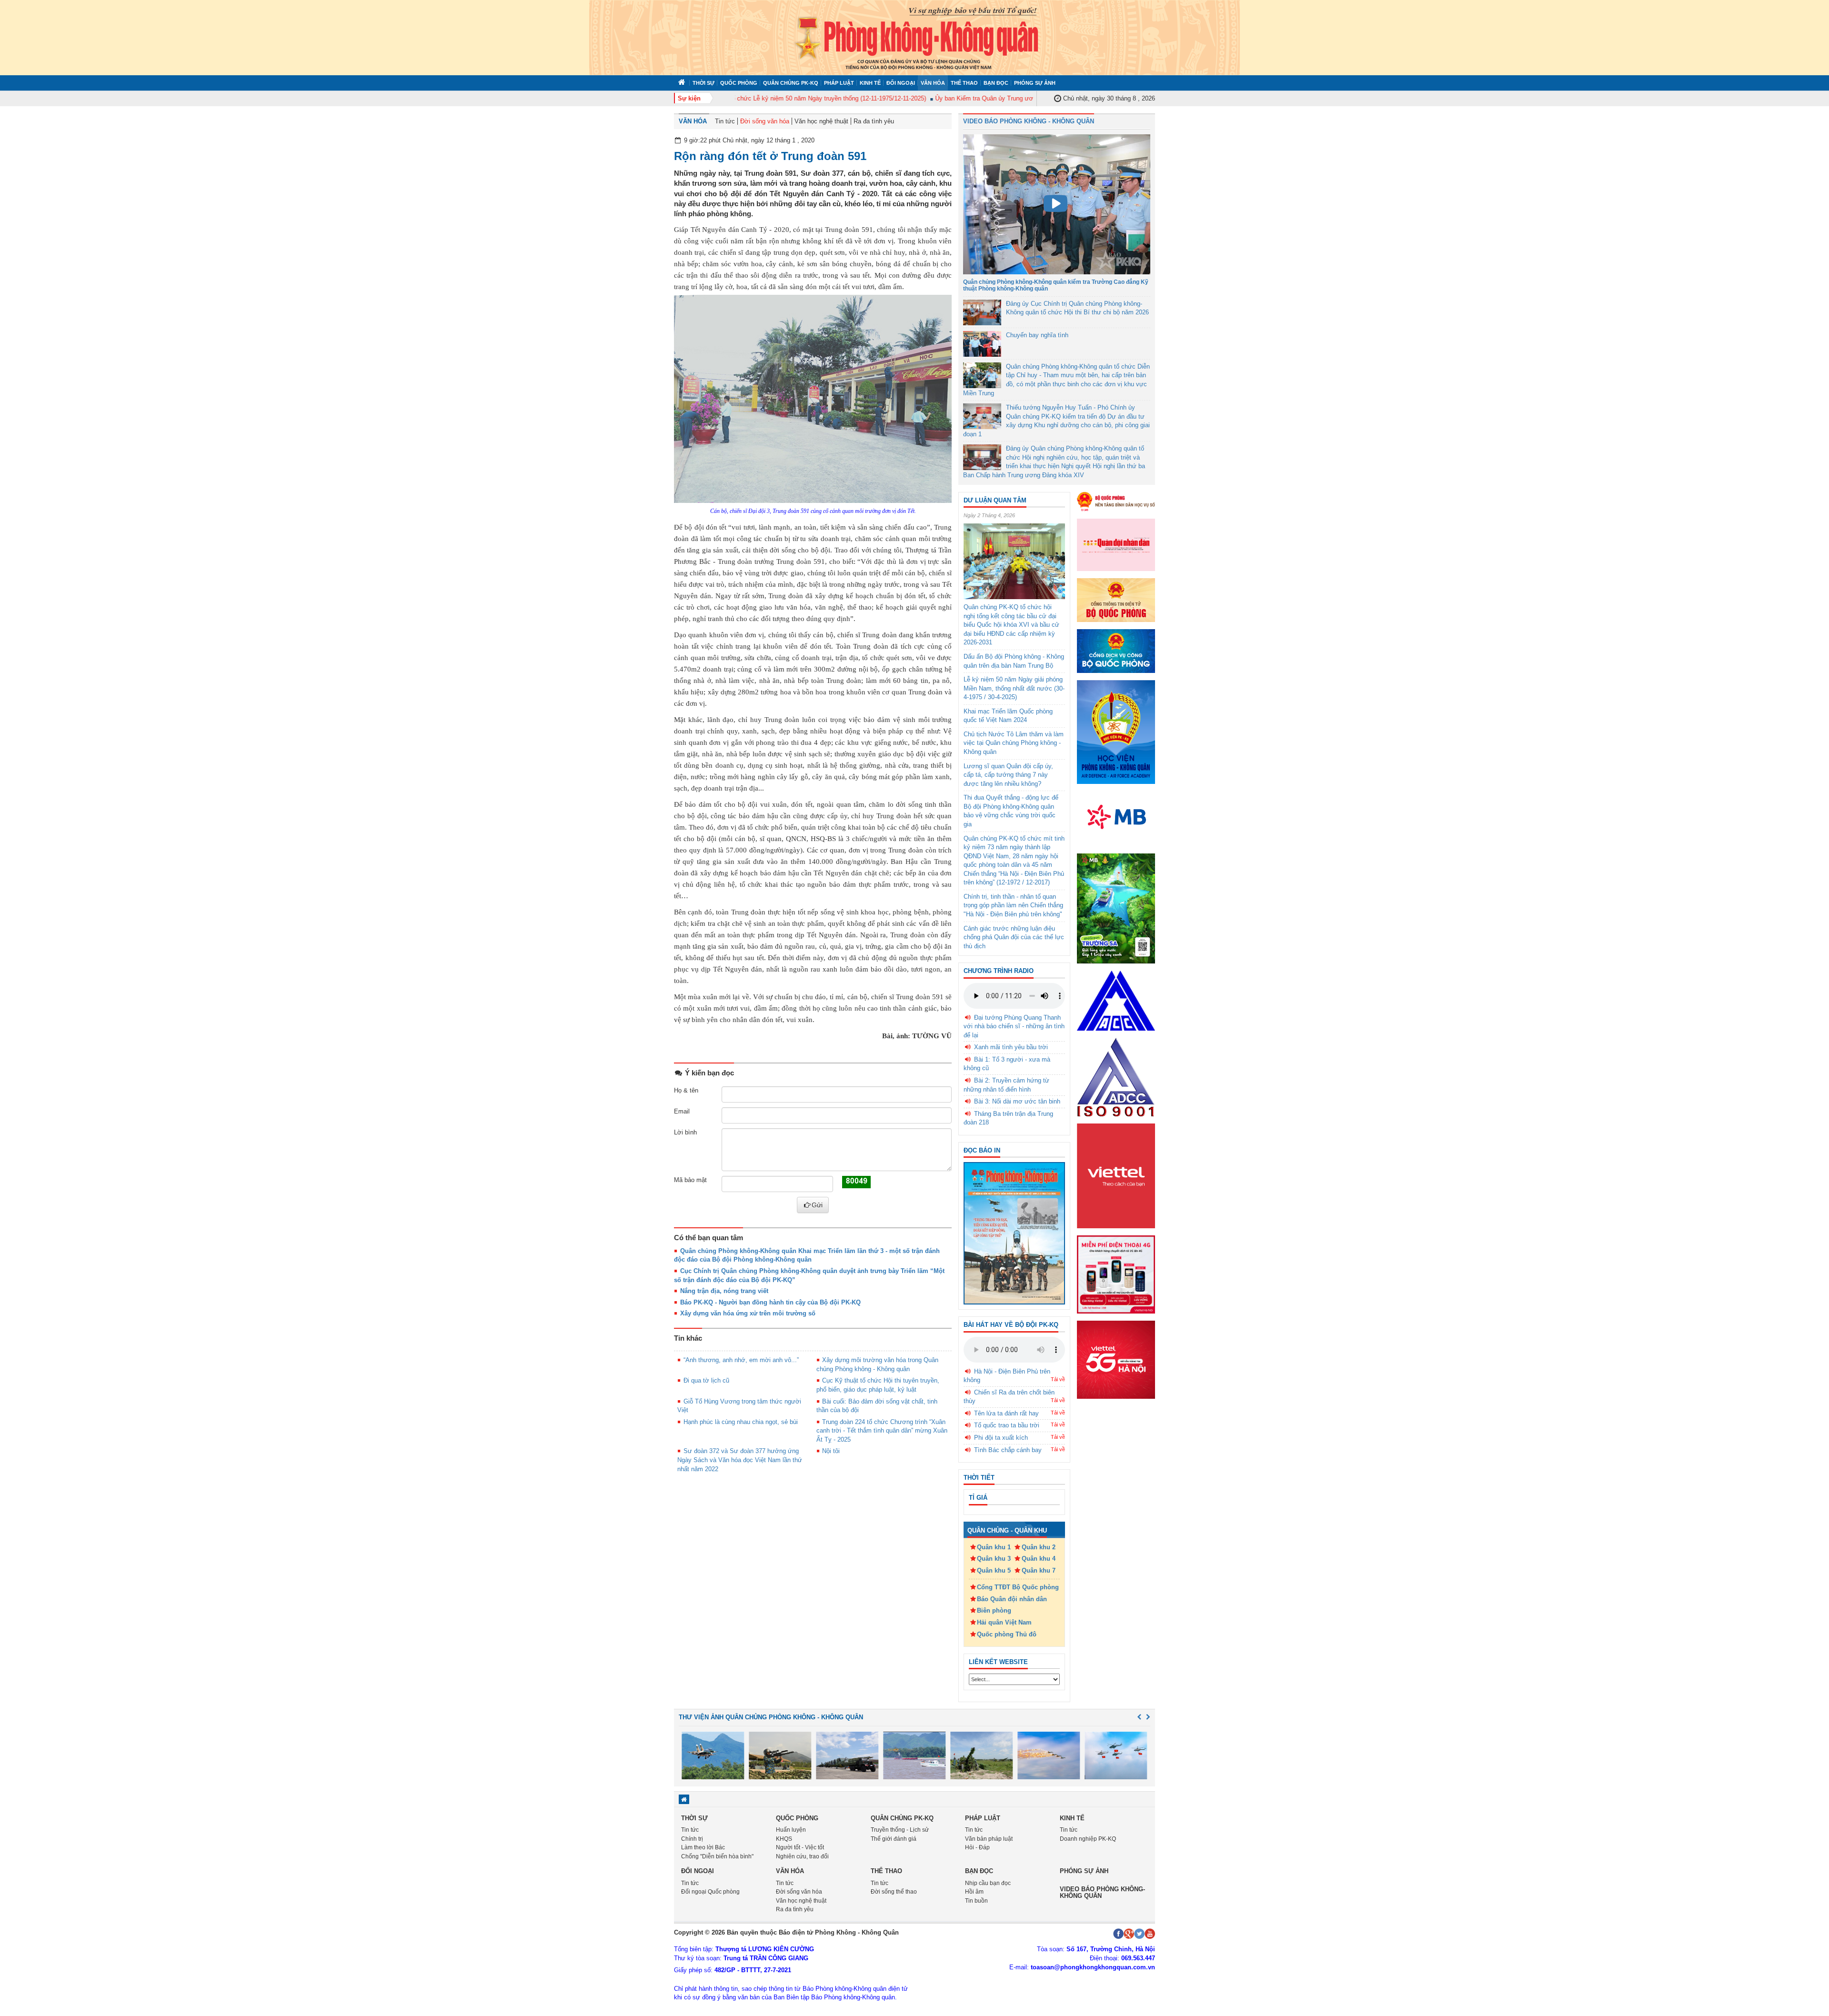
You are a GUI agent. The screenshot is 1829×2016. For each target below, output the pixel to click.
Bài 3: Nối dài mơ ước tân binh (1017, 1101)
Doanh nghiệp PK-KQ (1088, 1839)
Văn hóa (933, 83)
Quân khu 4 (1039, 1559)
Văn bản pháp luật (989, 1839)
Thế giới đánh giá (894, 1839)
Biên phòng (994, 1610)
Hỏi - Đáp (977, 1847)
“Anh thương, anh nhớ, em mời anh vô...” (741, 1360)
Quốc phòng (739, 83)
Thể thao (964, 83)
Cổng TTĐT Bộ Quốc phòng (1018, 1587)
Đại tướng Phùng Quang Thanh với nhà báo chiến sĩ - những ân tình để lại (1014, 1026)
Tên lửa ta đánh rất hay (1006, 1413)
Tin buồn (976, 1901)
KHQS (784, 1839)
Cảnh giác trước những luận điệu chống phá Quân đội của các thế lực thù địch (1014, 937)
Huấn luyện (791, 1830)
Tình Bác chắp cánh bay (1008, 1450)
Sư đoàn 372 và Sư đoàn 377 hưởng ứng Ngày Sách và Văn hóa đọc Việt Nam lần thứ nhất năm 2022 (740, 1460)
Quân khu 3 (994, 1559)
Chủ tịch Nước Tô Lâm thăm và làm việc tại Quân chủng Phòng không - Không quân (1014, 743)
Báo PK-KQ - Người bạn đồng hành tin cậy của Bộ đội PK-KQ (770, 1302)
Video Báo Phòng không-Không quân (1102, 1892)
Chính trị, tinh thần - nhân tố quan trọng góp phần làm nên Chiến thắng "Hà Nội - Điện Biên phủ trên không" (1013, 905)
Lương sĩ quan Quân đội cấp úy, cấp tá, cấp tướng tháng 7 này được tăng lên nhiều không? (1008, 775)
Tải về (1058, 1379)
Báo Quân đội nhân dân (1012, 1599)
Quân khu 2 (1039, 1547)
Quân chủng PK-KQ (791, 83)
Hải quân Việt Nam (1004, 1622)
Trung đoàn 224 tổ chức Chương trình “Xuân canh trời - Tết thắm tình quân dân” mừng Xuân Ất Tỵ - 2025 (882, 1431)
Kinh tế (870, 83)
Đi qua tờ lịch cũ (706, 1380)
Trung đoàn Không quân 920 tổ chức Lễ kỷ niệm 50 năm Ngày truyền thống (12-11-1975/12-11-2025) (744, 98)
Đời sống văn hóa (765, 121)
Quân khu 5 (994, 1570)
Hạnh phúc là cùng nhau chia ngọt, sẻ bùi (741, 1422)
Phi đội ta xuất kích (1001, 1438)
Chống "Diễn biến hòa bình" (717, 1856)
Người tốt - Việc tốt (800, 1847)
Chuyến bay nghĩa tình (1037, 335)
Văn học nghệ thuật (821, 121)
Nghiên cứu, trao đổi (802, 1856)
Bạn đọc (996, 83)
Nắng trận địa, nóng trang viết (724, 1291)
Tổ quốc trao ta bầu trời (1007, 1425)
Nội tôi (831, 1451)
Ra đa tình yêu (874, 121)
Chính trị (692, 1839)
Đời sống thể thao (894, 1892)
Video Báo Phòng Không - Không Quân (1029, 121)
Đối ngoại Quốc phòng (710, 1892)
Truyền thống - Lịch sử (900, 1830)
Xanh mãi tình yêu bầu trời (1011, 1047)
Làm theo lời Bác (703, 1847)
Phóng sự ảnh (1035, 83)
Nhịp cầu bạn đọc (988, 1883)
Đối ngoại (901, 83)
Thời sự (703, 83)
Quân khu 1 (994, 1547)
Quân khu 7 (1039, 1570)
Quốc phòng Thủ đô (1007, 1634)
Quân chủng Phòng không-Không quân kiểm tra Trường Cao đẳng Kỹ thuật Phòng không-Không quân (1056, 285)
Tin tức (725, 121)
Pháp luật (839, 83)
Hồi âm (974, 1892)
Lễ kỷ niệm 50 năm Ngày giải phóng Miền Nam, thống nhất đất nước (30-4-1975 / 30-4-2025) (1014, 688)
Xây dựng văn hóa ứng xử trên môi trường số (748, 1313)
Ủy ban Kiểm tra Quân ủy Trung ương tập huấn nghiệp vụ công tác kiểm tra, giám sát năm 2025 (1024, 98)
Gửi (817, 1205)
